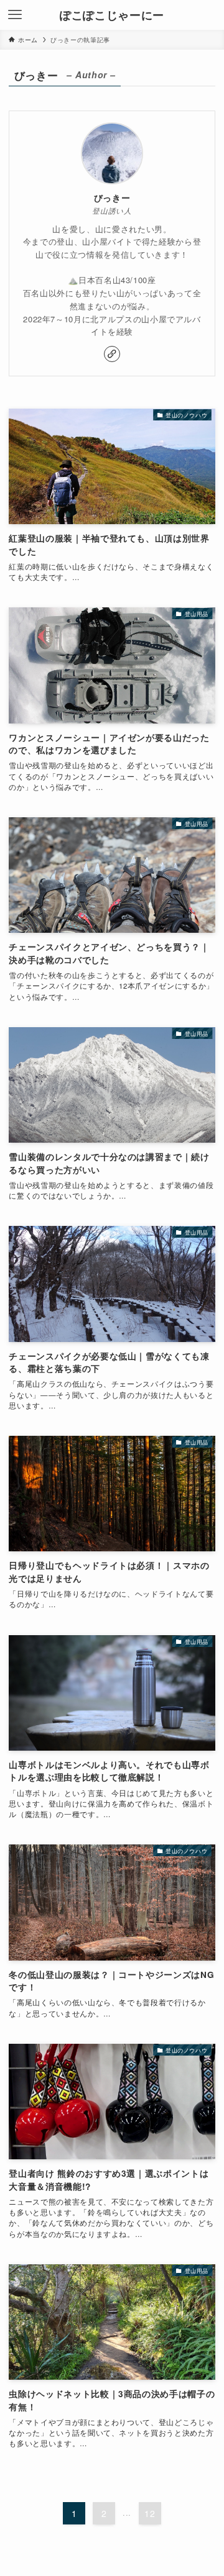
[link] (112, 354)
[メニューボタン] (15, 15)
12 (150, 2513)
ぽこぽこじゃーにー (112, 15)
